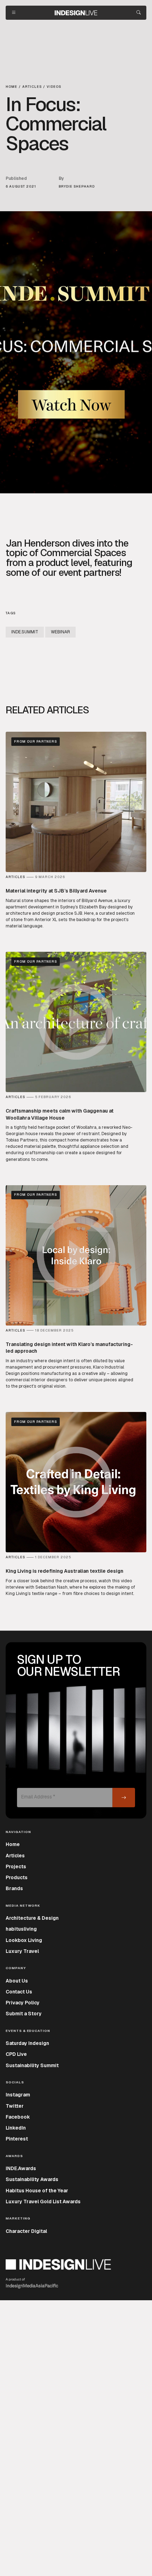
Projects (16, 1866)
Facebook (18, 2117)
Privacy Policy (23, 2003)
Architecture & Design (32, 1918)
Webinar (60, 632)
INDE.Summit (25, 632)
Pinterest (17, 2139)
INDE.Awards (21, 2168)
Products (17, 1877)
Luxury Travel (22, 1951)
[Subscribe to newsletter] (124, 1798)
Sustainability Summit (32, 2065)
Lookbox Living (24, 1940)
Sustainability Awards (32, 2179)
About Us (17, 1981)
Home (13, 1844)
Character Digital (26, 2231)
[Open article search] (139, 13)
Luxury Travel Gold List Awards (43, 2202)
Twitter (15, 2106)
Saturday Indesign (27, 2043)
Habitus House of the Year (37, 2191)
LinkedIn (16, 2128)
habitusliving (21, 1929)
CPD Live (16, 2054)
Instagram (18, 2095)
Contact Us (19, 1992)
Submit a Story (24, 2014)
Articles (15, 1856)
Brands (14, 1888)
